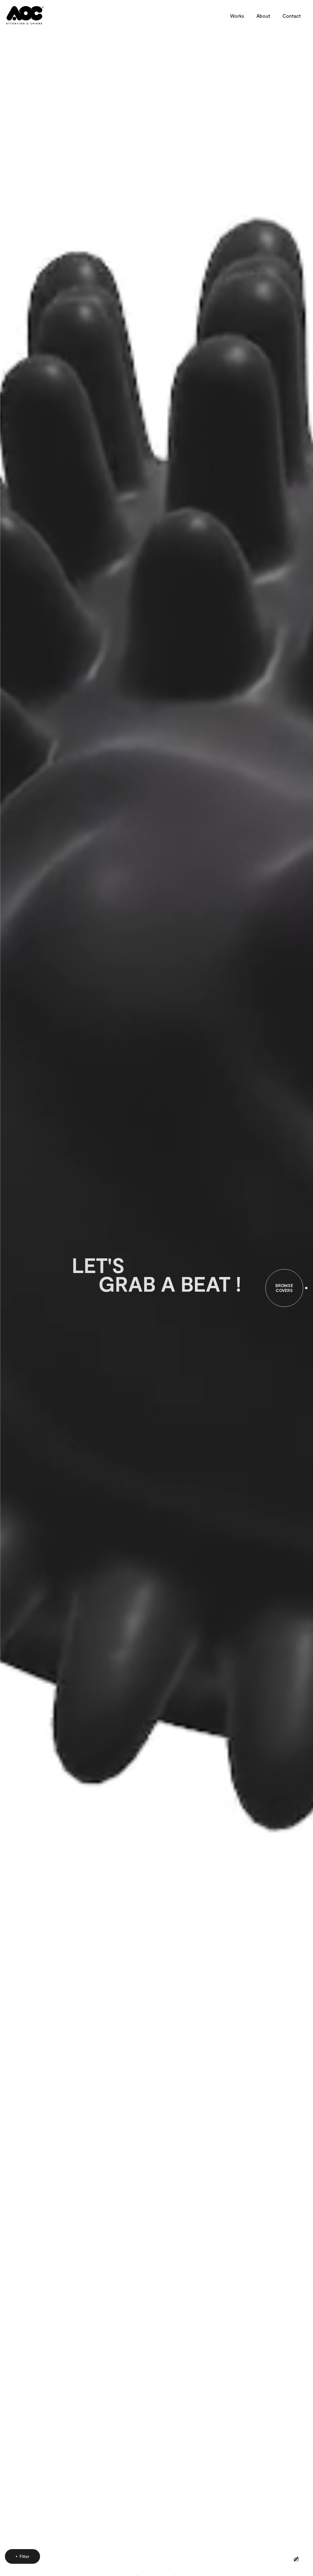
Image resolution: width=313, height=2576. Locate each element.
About (263, 16)
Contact (292, 16)
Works (237, 16)
